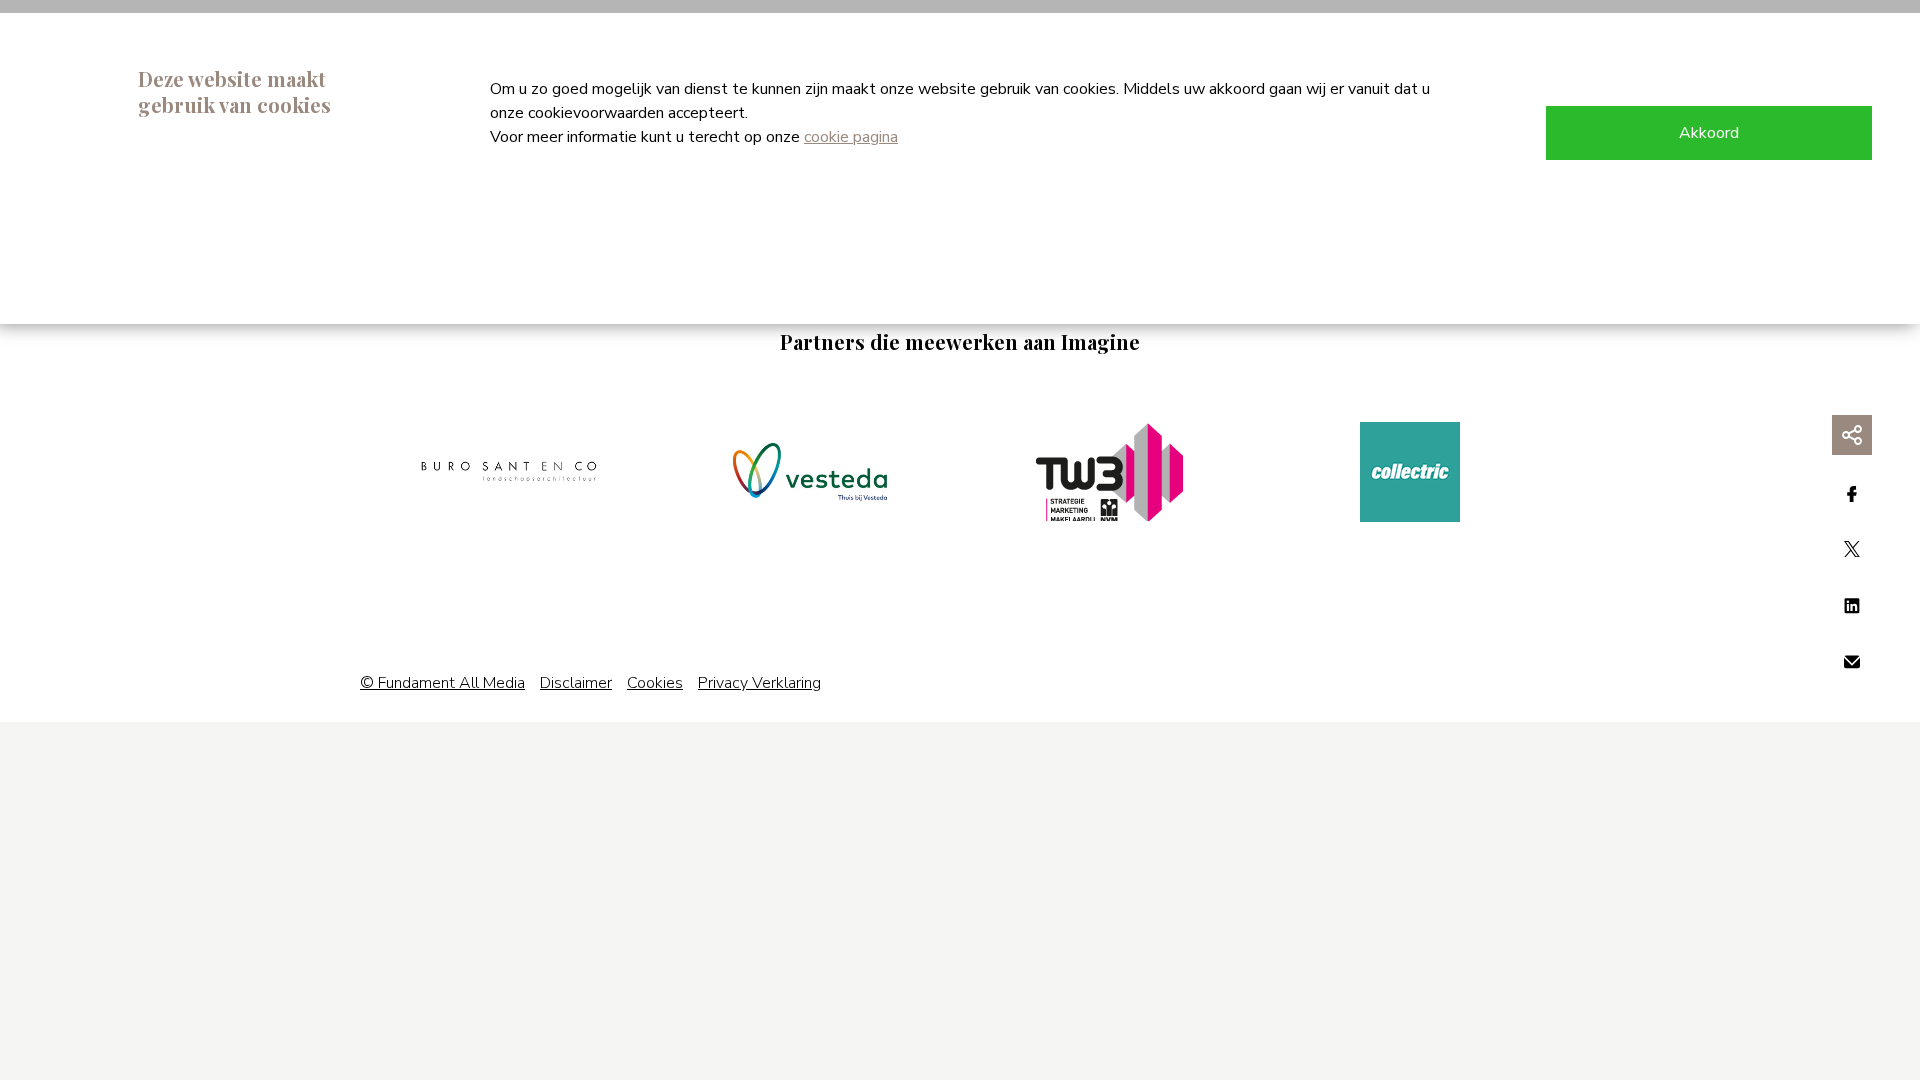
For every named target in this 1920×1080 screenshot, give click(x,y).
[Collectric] (1410, 472)
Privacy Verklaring (759, 683)
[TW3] (1110, 472)
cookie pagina (851, 137)
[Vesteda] (810, 472)
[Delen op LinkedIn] (1852, 605)
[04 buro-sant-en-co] (510, 472)
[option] (510, 472)
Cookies (655, 683)
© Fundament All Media (442, 683)
